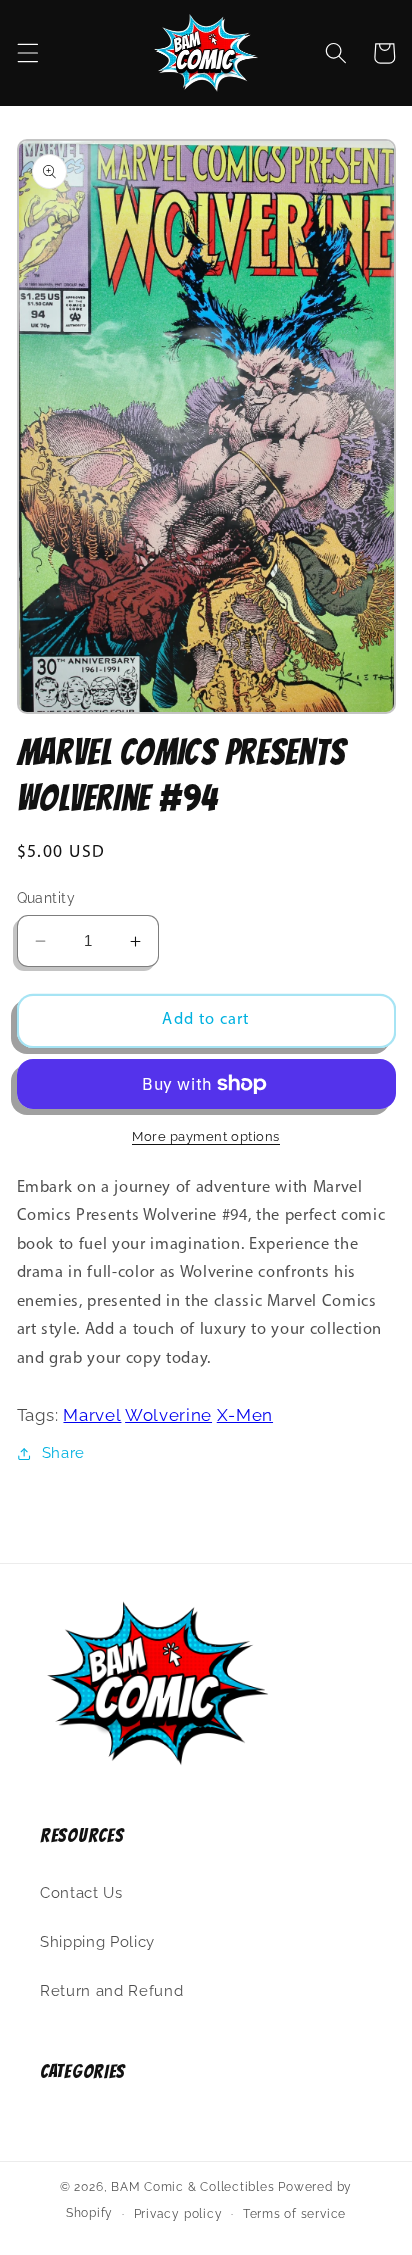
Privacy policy (178, 2214)
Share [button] (63, 1453)
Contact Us (81, 1893)
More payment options (206, 1136)
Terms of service (294, 2214)
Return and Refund (111, 1991)
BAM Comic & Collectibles (192, 2187)
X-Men (245, 1415)
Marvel (92, 1415)
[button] (27, 53)
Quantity (46, 898)
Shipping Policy (97, 1942)
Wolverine (168, 1415)
